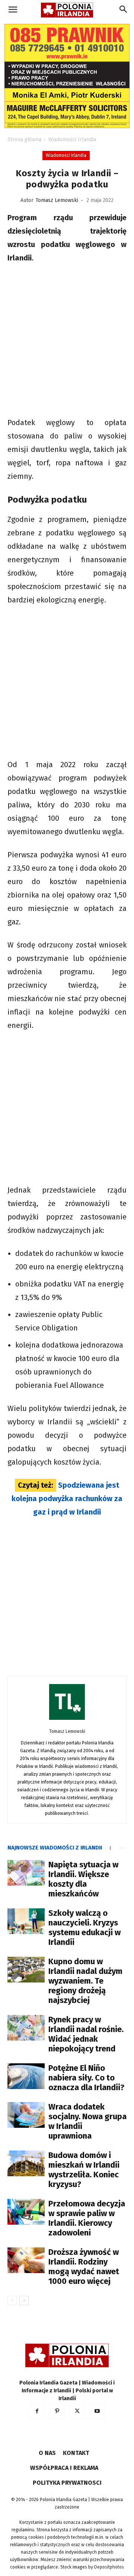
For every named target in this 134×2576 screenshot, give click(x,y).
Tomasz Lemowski (57, 200)
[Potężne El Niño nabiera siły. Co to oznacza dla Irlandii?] (26, 2076)
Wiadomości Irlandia (72, 140)
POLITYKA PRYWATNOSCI (67, 2483)
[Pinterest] (57, 2412)
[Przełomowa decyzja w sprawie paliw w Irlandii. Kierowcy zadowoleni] (26, 2212)
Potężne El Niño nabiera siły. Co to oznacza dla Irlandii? (86, 2078)
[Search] (124, 10)
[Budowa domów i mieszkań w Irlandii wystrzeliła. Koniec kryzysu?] (26, 2163)
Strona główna (24, 140)
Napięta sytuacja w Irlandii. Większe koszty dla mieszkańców (83, 1879)
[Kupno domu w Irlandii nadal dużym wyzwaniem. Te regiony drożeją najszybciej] (26, 1970)
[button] (13, 10)
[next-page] (24, 2300)
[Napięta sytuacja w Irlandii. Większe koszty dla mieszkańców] (26, 1873)
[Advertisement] (67, 341)
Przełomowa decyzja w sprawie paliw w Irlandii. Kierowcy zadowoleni (87, 2218)
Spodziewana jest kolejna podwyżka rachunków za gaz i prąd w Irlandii (67, 1499)
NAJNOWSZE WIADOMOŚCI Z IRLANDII (55, 1848)
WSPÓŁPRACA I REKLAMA (64, 2468)
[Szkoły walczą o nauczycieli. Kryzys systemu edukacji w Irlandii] (26, 1921)
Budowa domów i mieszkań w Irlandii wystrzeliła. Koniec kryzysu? (84, 2170)
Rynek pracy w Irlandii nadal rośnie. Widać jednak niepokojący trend (86, 2034)
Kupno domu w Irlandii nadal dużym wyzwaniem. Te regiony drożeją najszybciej (85, 1981)
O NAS (47, 2453)
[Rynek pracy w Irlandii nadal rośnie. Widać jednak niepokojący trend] (26, 2028)
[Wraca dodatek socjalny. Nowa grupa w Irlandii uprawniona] (26, 2115)
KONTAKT (76, 2453)
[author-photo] (67, 1720)
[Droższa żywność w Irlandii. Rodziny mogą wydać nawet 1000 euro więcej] (26, 2260)
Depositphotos (109, 2567)
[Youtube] (97, 2412)
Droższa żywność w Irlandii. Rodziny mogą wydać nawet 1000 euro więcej (84, 2267)
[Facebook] (37, 2412)
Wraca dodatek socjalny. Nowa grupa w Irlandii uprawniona (87, 2121)
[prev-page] (12, 2300)
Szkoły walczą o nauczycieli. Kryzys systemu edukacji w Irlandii (84, 1928)
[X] (77, 2412)
